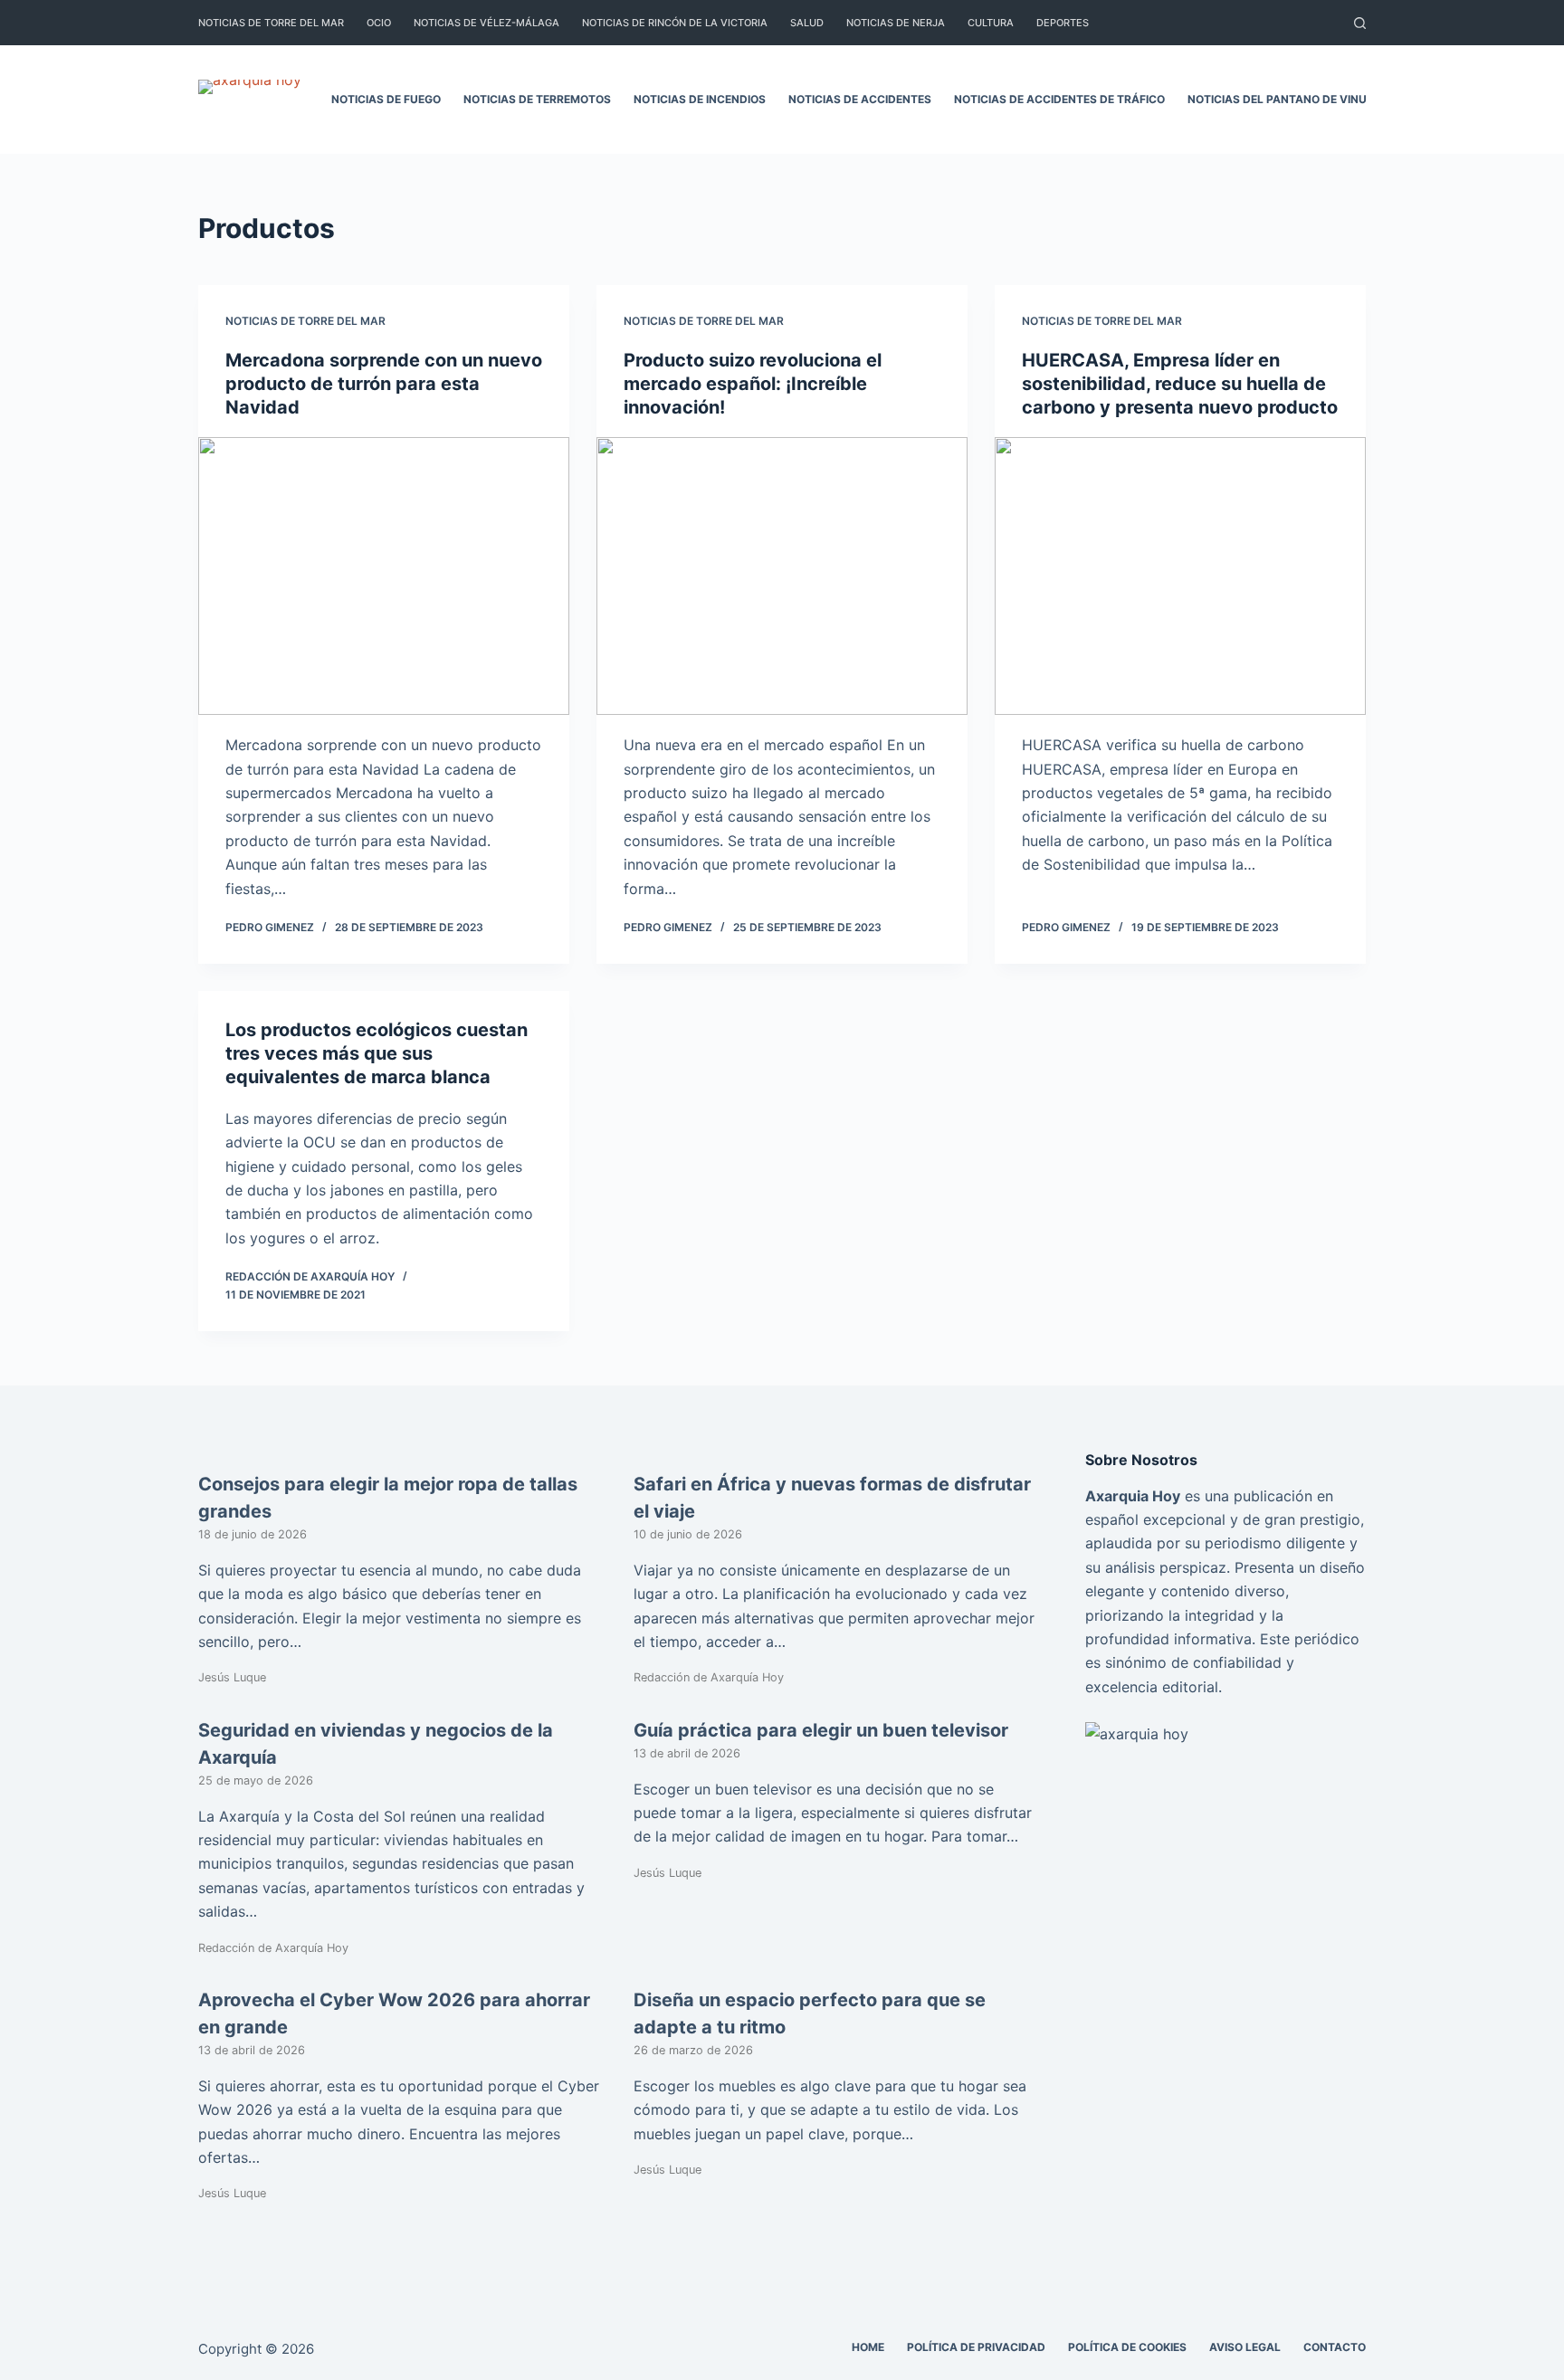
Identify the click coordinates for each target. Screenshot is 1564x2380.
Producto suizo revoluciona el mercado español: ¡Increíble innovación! (753, 384)
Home (868, 2347)
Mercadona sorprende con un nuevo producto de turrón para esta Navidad (384, 384)
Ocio (379, 23)
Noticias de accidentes (860, 99)
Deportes (1063, 23)
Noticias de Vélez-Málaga (486, 23)
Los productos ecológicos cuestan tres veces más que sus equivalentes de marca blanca (377, 1053)
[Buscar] (1360, 23)
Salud (807, 23)
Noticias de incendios (700, 99)
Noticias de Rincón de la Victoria (675, 23)
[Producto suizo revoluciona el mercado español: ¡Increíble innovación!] (782, 576)
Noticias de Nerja (896, 23)
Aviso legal (1245, 2347)
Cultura (991, 23)
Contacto (1335, 2347)
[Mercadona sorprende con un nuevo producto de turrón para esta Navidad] (384, 576)
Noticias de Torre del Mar (271, 23)
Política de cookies (1127, 2347)
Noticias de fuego (386, 99)
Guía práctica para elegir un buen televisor (821, 1730)
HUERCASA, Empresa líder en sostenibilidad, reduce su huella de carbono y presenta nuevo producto (1180, 384)
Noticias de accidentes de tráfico (1059, 99)
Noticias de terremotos (537, 99)
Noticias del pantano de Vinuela (1287, 99)
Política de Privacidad (976, 2347)
